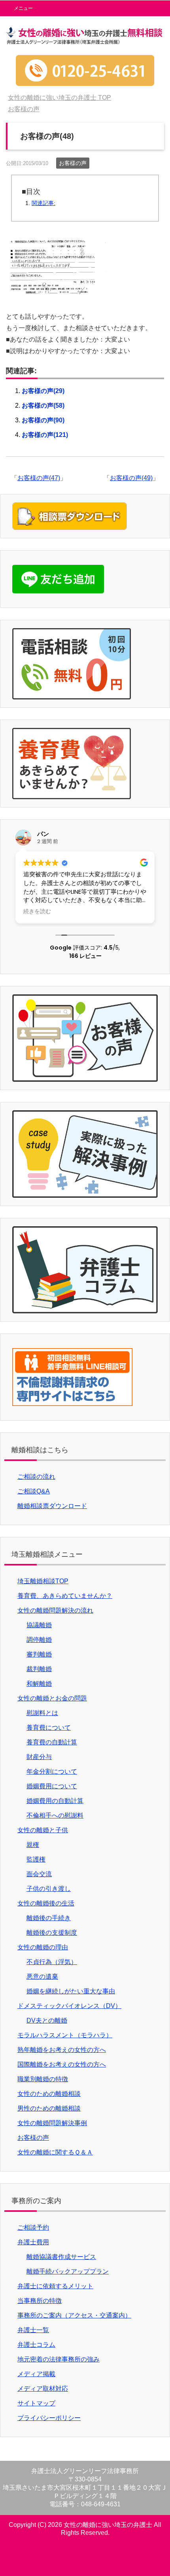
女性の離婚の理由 (43, 1947)
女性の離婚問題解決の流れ (55, 1610)
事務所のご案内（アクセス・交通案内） (74, 2315)
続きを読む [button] (37, 912)
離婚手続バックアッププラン (68, 2271)
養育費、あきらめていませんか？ (65, 1596)
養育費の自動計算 (52, 1742)
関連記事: (43, 203)
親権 (33, 1845)
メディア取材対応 (43, 2389)
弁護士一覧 (33, 2330)
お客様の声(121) (45, 435)
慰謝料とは (42, 1713)
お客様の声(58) (43, 406)
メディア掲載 (36, 2374)
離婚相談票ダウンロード (52, 1506)
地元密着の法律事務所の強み (59, 2359)
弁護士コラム (36, 2345)
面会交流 (39, 1874)
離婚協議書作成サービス (61, 2257)
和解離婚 (39, 1684)
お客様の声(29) (43, 391)
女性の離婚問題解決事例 (52, 2123)
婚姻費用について (52, 1786)
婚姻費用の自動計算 (55, 1801)
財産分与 (39, 1757)
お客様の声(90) (43, 420)
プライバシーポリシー (49, 2418)
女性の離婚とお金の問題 (52, 1698)
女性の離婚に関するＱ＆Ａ (55, 2152)
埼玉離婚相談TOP (43, 1581)
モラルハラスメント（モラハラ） (65, 2035)
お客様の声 (73, 163)
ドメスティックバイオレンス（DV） (69, 2006)
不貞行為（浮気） (52, 1962)
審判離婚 (39, 1654)
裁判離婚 (39, 1669)
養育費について (49, 1728)
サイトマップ (36, 2403)
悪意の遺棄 (42, 1977)
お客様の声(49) (131, 478)
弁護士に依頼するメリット (55, 2286)
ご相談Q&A (34, 1491)
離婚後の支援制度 (52, 1933)
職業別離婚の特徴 (43, 2079)
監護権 (36, 1859)
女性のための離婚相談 (49, 2094)
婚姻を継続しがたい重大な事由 (71, 1991)
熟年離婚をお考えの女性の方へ (62, 2050)
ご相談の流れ (36, 1477)
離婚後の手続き (49, 1918)
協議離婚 (39, 1625)
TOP (59, 98)
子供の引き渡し (49, 1889)
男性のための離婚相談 (49, 2108)
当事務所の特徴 (40, 2301)
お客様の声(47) (39, 478)
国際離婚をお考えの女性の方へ (62, 2064)
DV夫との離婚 (47, 2020)
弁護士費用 (33, 2242)
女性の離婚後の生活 (46, 1903)
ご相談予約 (33, 2227)
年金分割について (52, 1771)
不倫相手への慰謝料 (55, 1815)
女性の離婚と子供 (43, 1830)
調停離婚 (39, 1640)
